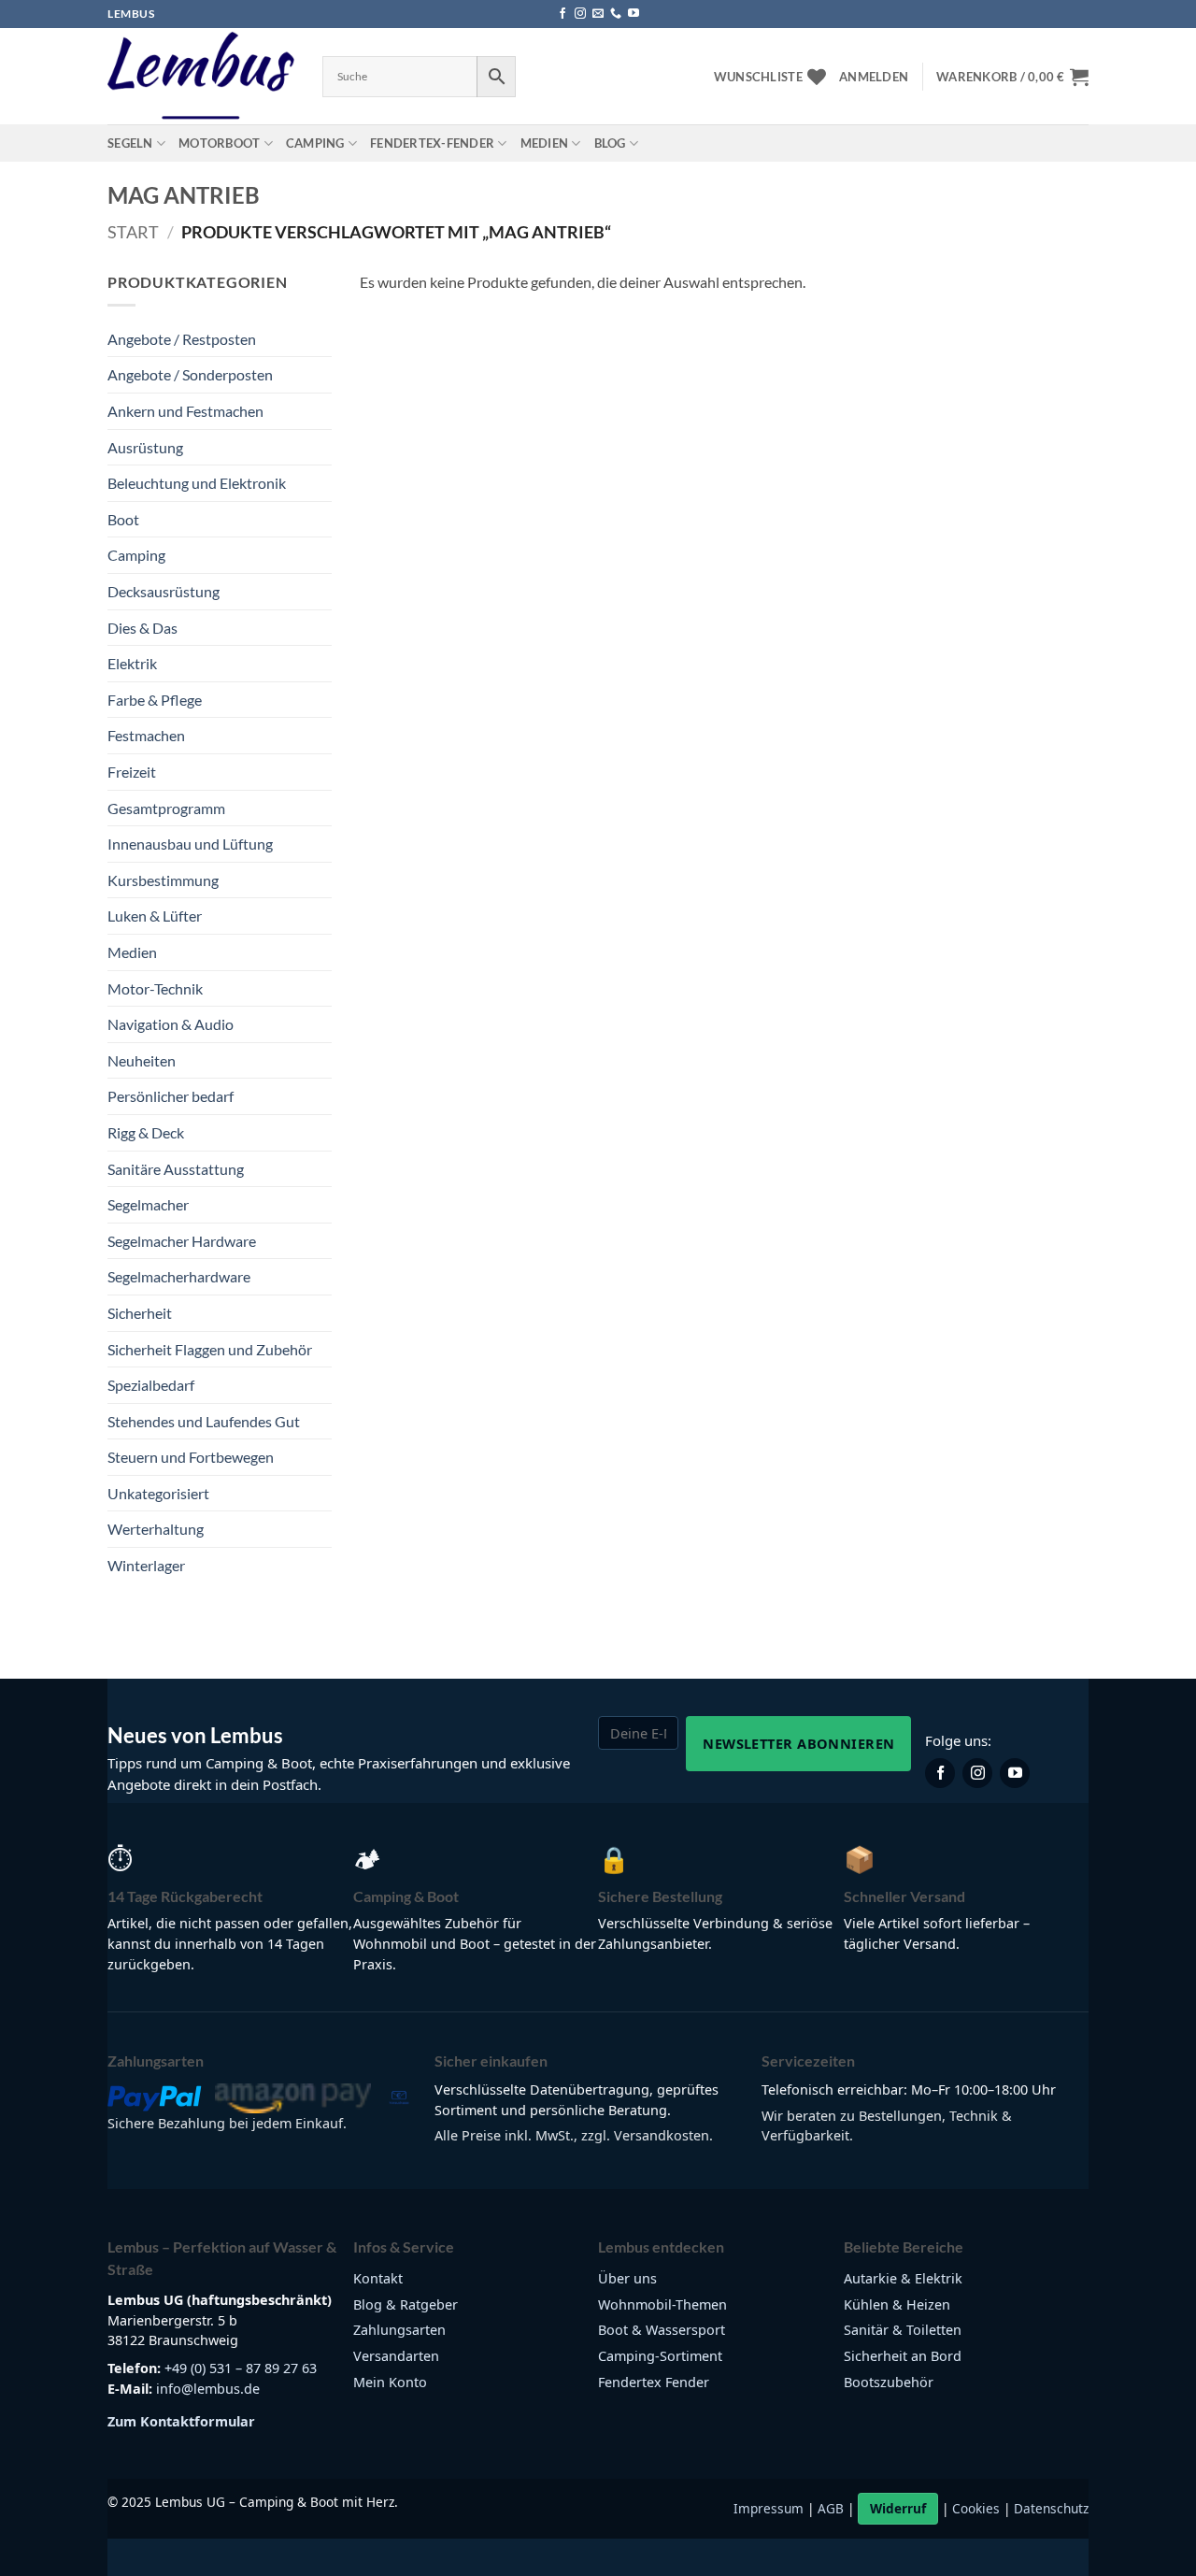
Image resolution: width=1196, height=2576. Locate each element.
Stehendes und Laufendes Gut (204, 1421)
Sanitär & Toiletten (903, 2330)
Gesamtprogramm (166, 808)
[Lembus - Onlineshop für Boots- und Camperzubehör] (201, 77)
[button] (874, 77)
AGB (831, 2508)
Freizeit (132, 772)
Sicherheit (140, 1313)
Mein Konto (390, 2382)
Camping (315, 143)
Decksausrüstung (164, 591)
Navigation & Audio (171, 1024)
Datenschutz (1051, 2508)
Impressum (769, 2508)
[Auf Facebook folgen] (562, 14)
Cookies (976, 2508)
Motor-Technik (155, 988)
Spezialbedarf (151, 1385)
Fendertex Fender (654, 2382)
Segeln (130, 143)
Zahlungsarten (399, 2330)
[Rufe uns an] (616, 14)
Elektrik (132, 663)
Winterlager (146, 1565)
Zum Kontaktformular (181, 2421)
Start (133, 232)
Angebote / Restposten (182, 339)
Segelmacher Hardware (182, 1241)
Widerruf (898, 2508)
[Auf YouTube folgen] (634, 14)
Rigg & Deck (146, 1132)
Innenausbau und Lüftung (190, 844)
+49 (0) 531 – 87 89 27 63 (241, 2368)
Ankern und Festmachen (185, 411)
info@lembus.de (208, 2389)
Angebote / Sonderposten (190, 374)
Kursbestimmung (163, 880)
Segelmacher (148, 1204)
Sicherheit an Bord (903, 2356)
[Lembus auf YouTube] (1015, 1773)
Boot (123, 519)
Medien (545, 143)
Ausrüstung (145, 447)
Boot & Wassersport (662, 2330)
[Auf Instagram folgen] (580, 14)
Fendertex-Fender (432, 143)
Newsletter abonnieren (798, 1743)
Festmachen (146, 735)
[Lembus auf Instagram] (977, 1773)
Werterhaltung (156, 1529)
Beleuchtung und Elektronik (197, 483)
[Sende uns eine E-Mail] (598, 14)
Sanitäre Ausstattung (176, 1169)
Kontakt (378, 2278)
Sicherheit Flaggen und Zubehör (210, 1349)
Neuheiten (142, 1060)
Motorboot (219, 143)
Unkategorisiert (158, 1493)
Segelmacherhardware (179, 1276)
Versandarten (396, 2356)
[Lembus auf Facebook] (940, 1773)
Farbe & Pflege (155, 700)
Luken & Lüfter (155, 916)
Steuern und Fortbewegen (191, 1457)
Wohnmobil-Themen (662, 2304)
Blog (610, 143)
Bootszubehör (889, 2382)
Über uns (627, 2278)
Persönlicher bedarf (171, 1096)
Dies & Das (142, 628)
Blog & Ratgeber (406, 2304)
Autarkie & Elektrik (903, 2278)
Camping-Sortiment (660, 2356)
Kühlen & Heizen (897, 2304)
